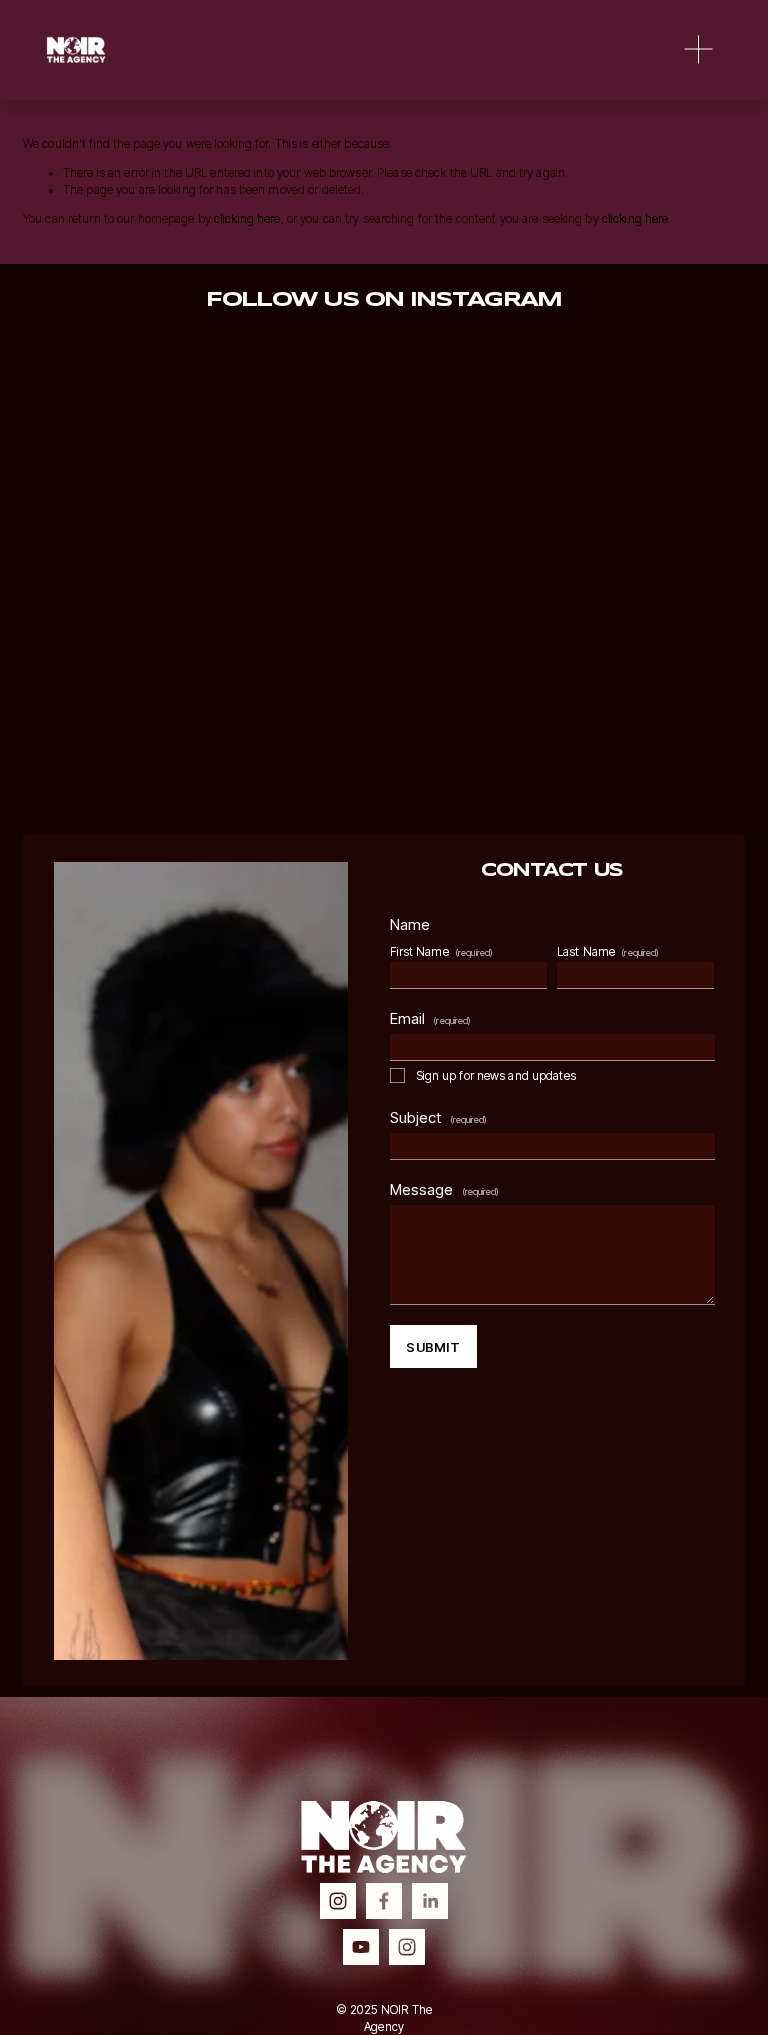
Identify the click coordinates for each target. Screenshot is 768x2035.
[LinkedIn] (430, 1901)
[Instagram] (338, 1901)
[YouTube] (361, 1947)
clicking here (247, 219)
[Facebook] (384, 1901)
